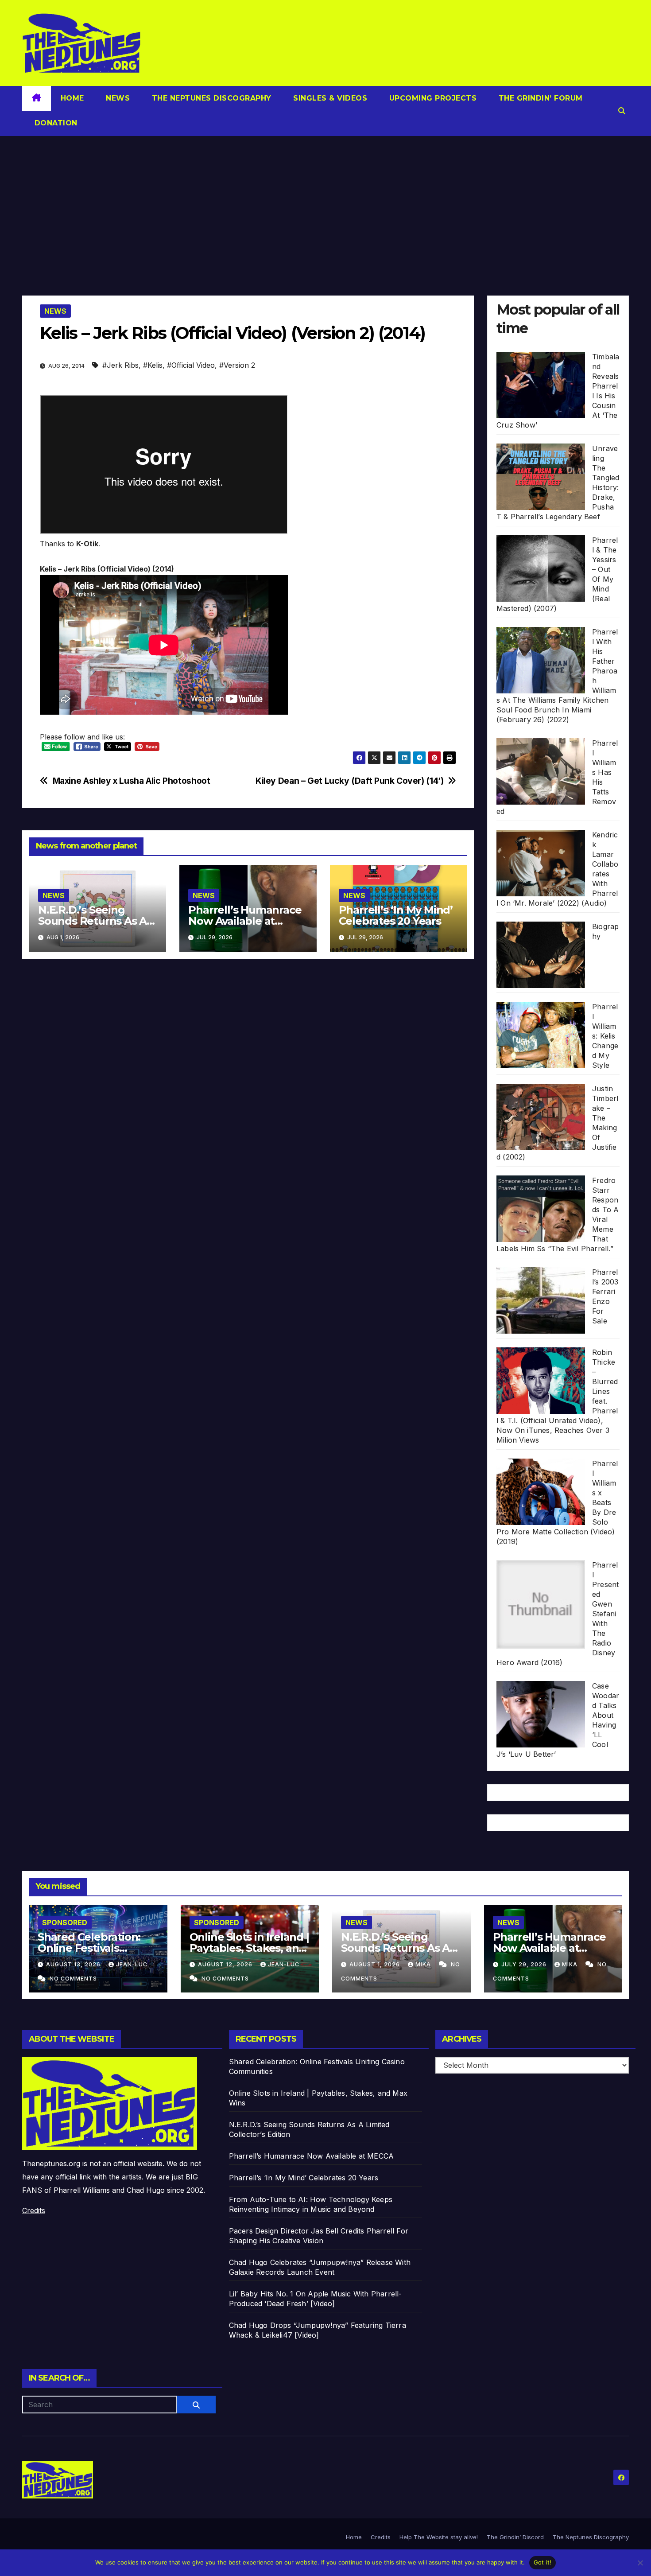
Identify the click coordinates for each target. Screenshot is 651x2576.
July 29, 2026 (525, 1964)
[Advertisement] (325, 202)
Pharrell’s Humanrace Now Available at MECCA (245, 921)
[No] (640, 2563)
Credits (34, 2210)
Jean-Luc (132, 1964)
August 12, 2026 (226, 1964)
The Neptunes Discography (210, 98)
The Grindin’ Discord (515, 2537)
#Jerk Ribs (120, 365)
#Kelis (153, 365)
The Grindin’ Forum (539, 98)
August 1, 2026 (376, 1964)
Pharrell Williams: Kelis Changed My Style (605, 1036)
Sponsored (65, 1922)
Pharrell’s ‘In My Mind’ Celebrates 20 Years (396, 915)
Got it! (543, 2562)
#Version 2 (237, 365)
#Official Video (191, 365)
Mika (424, 1964)
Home (72, 98)
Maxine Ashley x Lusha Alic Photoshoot (132, 781)
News (117, 98)
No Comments (73, 1979)
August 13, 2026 (74, 1964)
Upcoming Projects (432, 98)
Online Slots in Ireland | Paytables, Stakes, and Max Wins (249, 1948)
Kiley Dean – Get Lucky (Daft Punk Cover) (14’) (349, 781)
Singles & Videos (329, 98)
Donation (55, 123)
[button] (622, 111)
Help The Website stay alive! (439, 2537)
